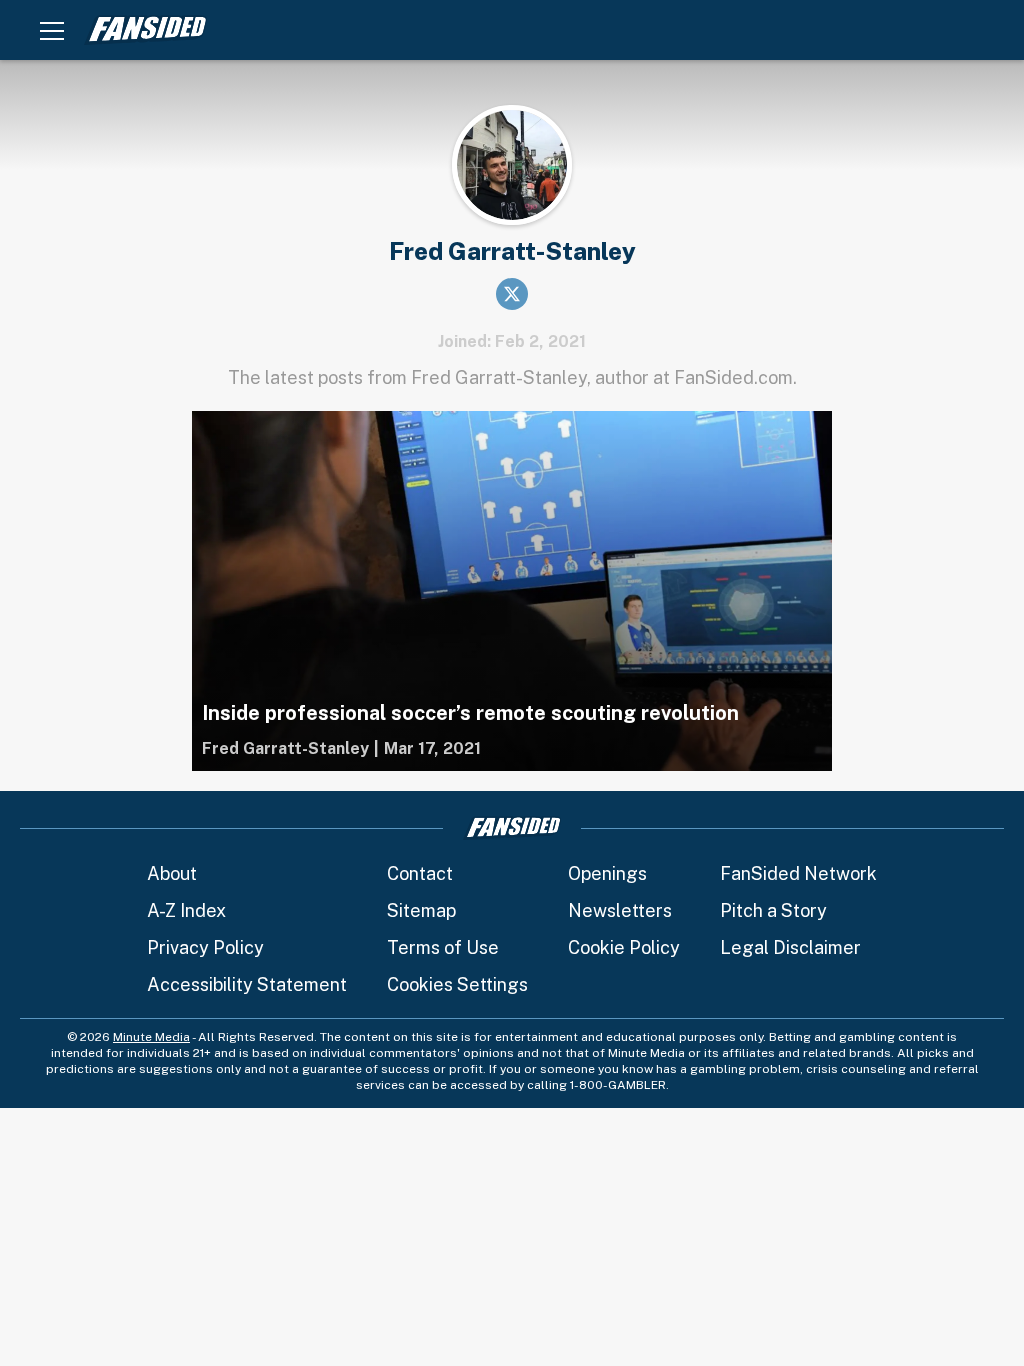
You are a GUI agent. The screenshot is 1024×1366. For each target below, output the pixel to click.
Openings (607, 873)
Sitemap (421, 910)
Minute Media (151, 1037)
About (172, 873)
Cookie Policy (624, 947)
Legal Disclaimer (790, 947)
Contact (420, 873)
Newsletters (620, 910)
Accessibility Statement (247, 984)
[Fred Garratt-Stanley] (285, 749)
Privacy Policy (205, 947)
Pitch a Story (773, 910)
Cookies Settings (457, 984)
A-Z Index (186, 910)
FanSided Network (798, 873)
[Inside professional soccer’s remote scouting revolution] (512, 591)
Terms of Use (443, 947)
